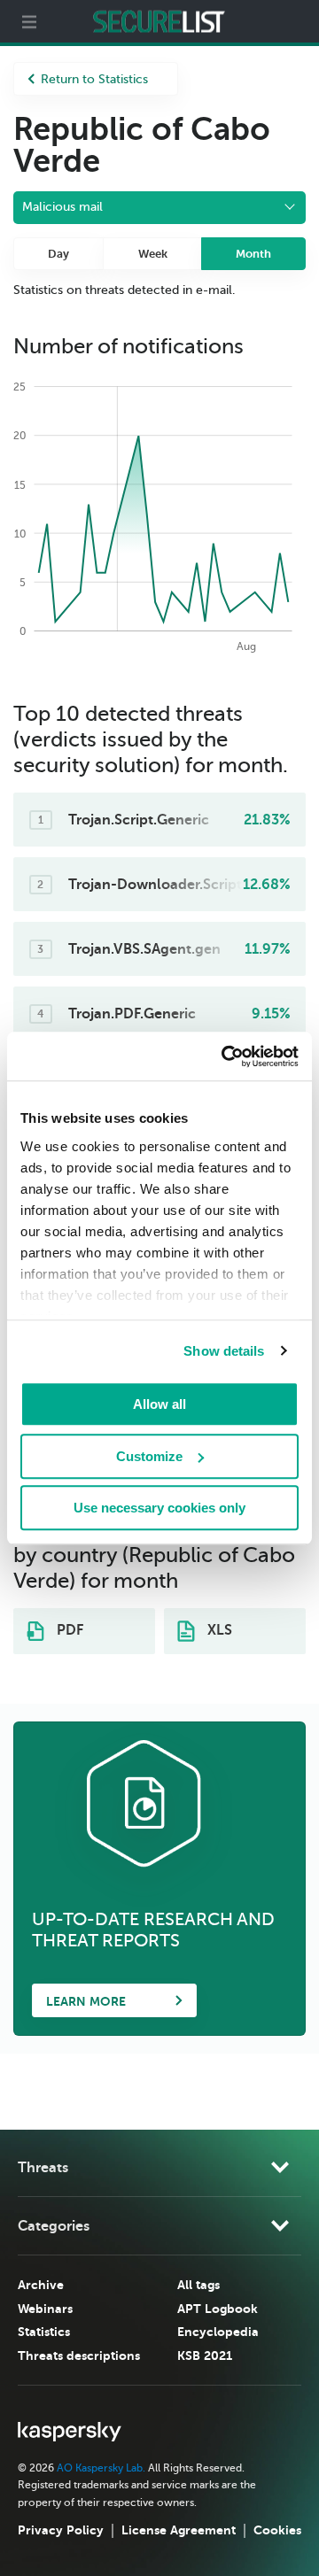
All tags (198, 2285)
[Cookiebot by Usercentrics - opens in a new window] (225, 1056)
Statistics (44, 2332)
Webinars (45, 2309)
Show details (224, 1351)
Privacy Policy (61, 2530)
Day (58, 254)
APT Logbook (218, 2309)
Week (153, 254)
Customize (149, 1456)
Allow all (159, 1404)
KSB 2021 (205, 2356)
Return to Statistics (94, 79)
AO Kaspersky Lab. (101, 2468)
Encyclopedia (218, 2332)
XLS (218, 1630)
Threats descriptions (79, 2356)
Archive (41, 2285)
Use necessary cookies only (159, 1508)
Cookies (277, 2530)
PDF (68, 1630)
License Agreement (179, 2530)
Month (253, 254)
